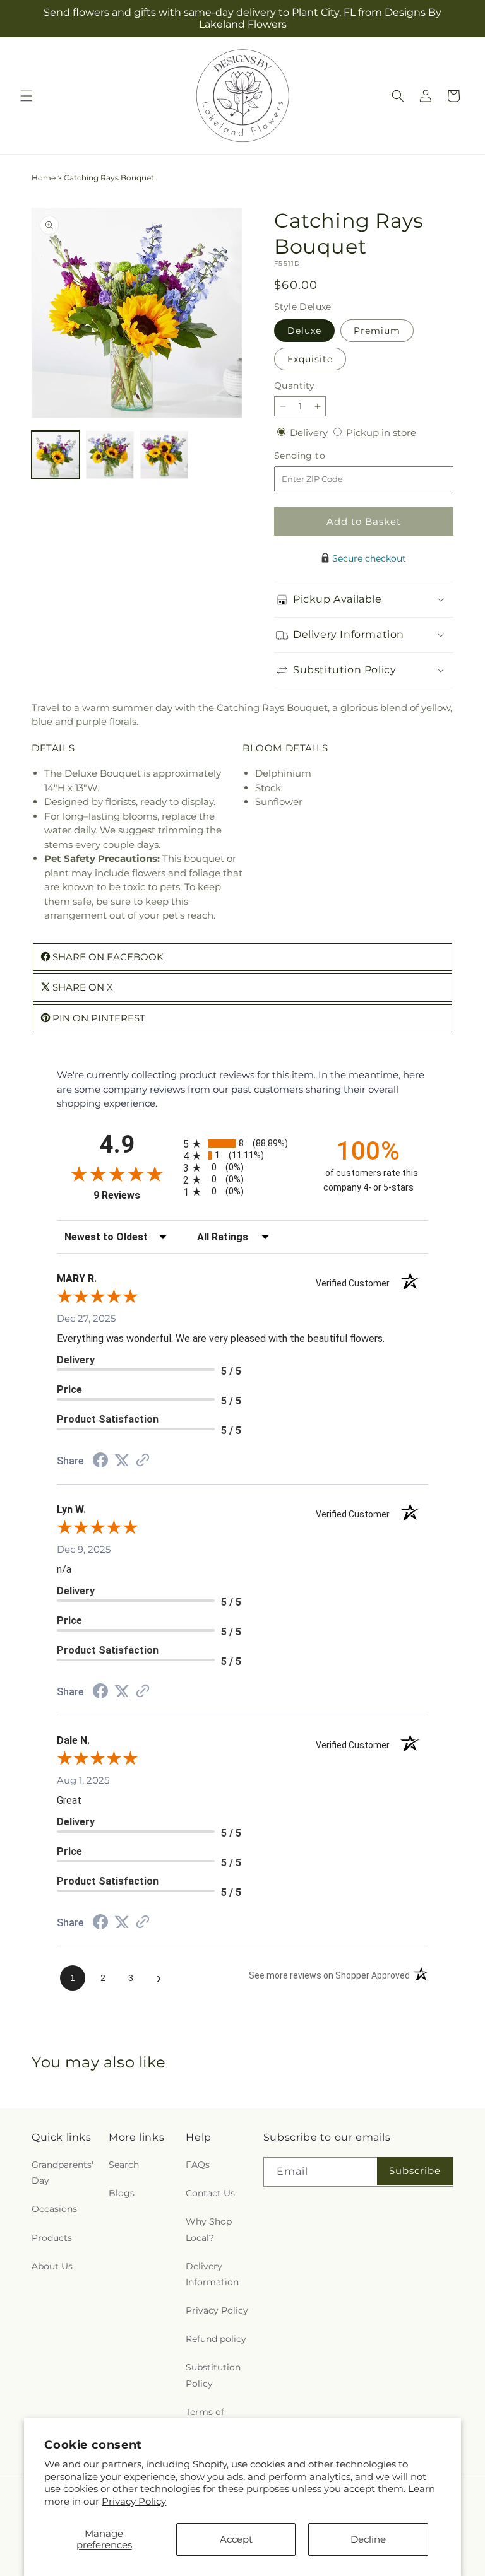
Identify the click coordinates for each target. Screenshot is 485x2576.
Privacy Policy (134, 2501)
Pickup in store (381, 432)
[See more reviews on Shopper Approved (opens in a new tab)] (143, 1461)
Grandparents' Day (63, 2173)
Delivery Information (212, 2274)
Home (44, 178)
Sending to (319, 456)
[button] (27, 96)
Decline (368, 2539)
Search (124, 2165)
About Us (52, 2266)
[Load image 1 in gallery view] (56, 455)
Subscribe (415, 2171)
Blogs (122, 2193)
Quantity (294, 385)
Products (52, 2238)
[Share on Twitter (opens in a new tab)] (122, 1460)
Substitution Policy (213, 2375)
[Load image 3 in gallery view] (164, 455)
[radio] (242, 1144)
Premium (377, 331)
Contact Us (210, 2193)
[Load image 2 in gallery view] (110, 455)
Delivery (310, 432)
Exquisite (310, 359)
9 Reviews (135, 1195)
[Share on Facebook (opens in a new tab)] (100, 1461)
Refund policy (216, 2339)
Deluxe (304, 331)
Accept (236, 2539)
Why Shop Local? (209, 2229)
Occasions (54, 2209)
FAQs (198, 2165)
